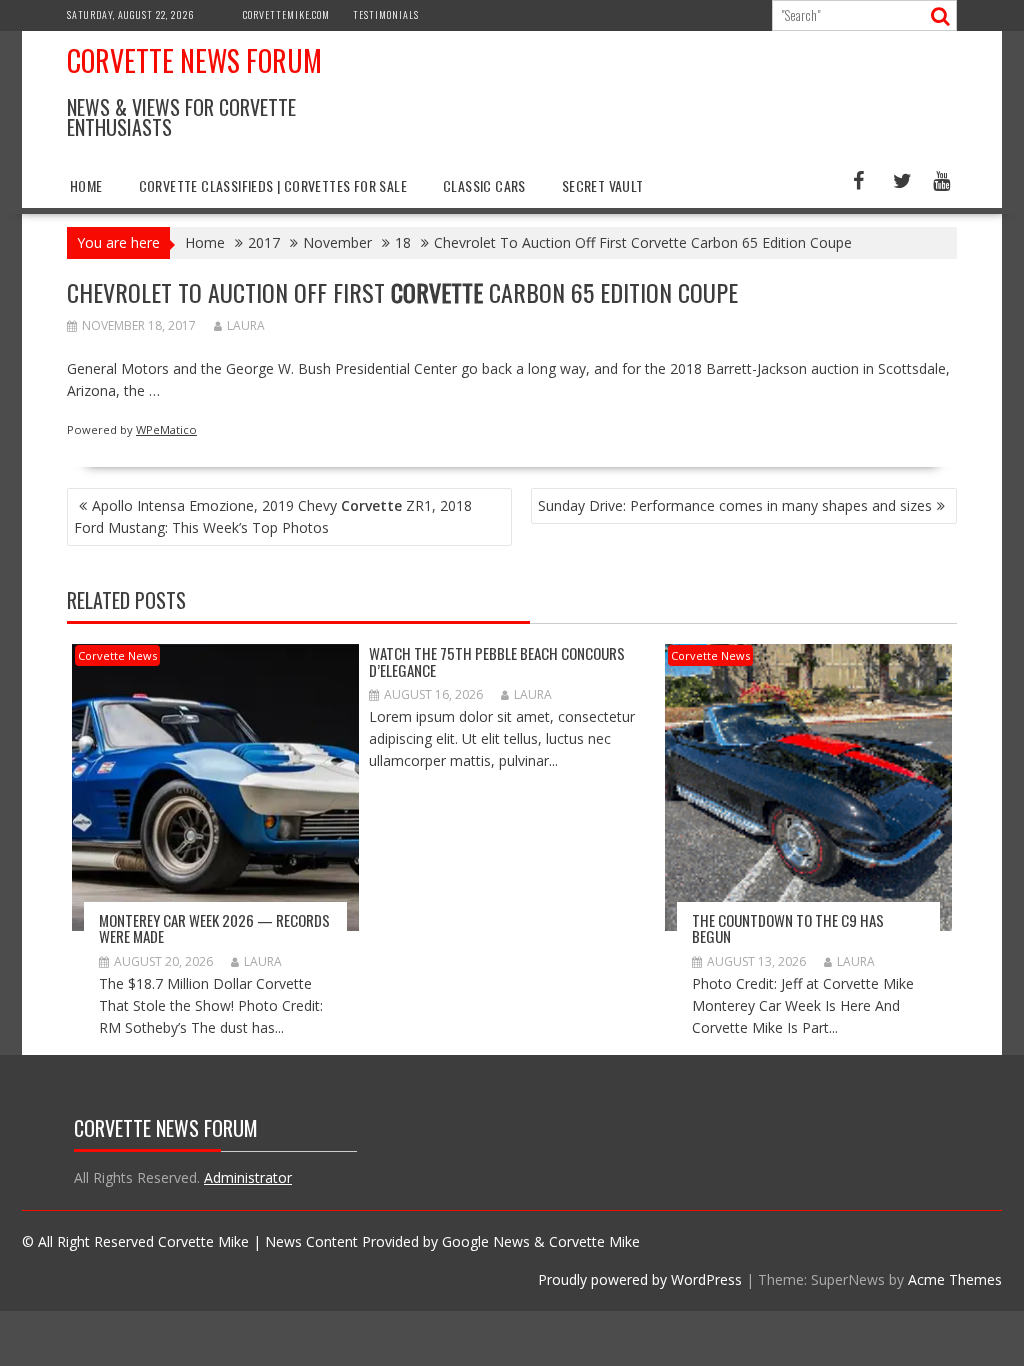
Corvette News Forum (194, 60)
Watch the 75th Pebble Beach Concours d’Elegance (497, 661)
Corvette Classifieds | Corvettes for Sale (273, 185)
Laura (246, 325)
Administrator (248, 1177)
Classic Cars (484, 185)
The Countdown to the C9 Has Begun (788, 928)
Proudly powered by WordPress (640, 1279)
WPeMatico (166, 429)
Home (86, 185)
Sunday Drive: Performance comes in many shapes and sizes (735, 505)
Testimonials (386, 14)
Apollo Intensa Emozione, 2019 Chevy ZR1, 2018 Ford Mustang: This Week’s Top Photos (273, 516)
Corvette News (117, 655)
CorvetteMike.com (286, 14)
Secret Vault (603, 185)
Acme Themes (955, 1279)
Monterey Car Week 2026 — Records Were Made (214, 928)
